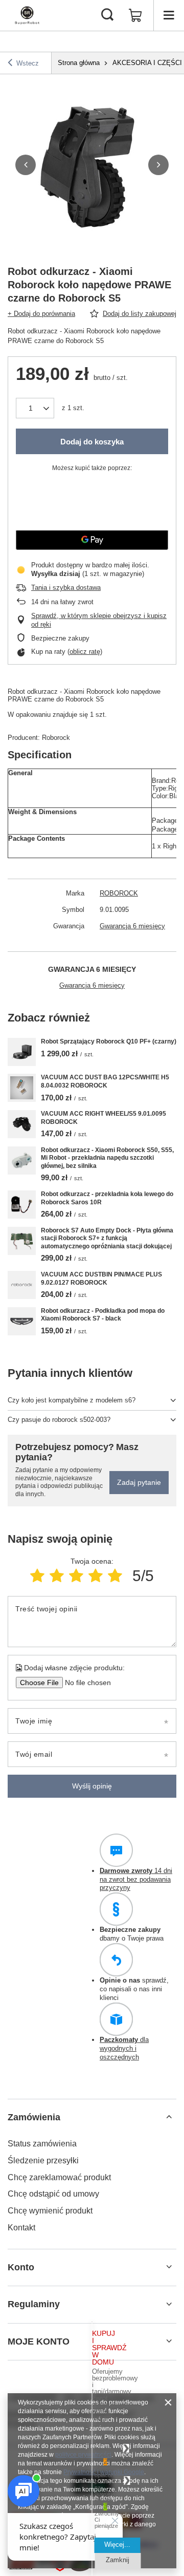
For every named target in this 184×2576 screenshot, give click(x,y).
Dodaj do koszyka (92, 442)
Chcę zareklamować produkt (59, 2177)
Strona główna (79, 63)
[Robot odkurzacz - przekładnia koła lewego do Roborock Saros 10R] (22, 1205)
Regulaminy (34, 2304)
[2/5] (57, 1576)
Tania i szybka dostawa (66, 588)
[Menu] (169, 15)
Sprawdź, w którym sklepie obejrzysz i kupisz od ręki (99, 620)
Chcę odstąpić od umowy (53, 2194)
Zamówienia (34, 2117)
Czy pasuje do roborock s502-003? (59, 1420)
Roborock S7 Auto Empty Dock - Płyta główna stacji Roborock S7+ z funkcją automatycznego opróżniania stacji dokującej (107, 1238)
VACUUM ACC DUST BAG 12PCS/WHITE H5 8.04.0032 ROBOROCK (105, 1081)
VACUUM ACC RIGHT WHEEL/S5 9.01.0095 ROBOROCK (103, 1118)
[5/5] (115, 1576)
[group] (92, 165)
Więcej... (117, 2545)
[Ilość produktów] (35, 408)
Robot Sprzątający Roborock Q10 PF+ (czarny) (109, 1041)
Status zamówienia (42, 2144)
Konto (21, 2267)
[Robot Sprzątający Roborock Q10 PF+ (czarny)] (22, 1052)
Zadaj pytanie (139, 1482)
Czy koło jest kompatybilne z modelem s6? (72, 1400)
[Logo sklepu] (27, 15)
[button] (26, 165)
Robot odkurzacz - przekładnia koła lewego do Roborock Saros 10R (107, 1198)
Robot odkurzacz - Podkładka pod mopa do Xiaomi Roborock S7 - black (103, 1315)
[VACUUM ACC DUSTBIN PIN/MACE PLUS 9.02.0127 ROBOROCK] (22, 1285)
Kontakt (21, 2228)
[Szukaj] (107, 15)
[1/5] (37, 1576)
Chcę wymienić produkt (50, 2211)
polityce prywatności (83, 2455)
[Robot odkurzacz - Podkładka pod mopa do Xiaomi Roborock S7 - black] (22, 1321)
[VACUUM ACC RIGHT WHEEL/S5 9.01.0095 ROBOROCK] (22, 1124)
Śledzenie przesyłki (43, 2160)
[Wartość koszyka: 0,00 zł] (135, 15)
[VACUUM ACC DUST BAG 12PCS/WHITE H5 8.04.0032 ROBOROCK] (22, 1088)
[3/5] (76, 1576)
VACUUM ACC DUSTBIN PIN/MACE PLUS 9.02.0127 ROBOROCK (101, 1279)
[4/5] (96, 1576)
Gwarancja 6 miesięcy (132, 926)
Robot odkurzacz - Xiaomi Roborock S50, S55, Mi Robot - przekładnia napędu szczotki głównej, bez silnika (107, 1158)
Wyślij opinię (92, 1786)
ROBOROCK (119, 893)
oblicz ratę (85, 652)
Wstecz (28, 63)
